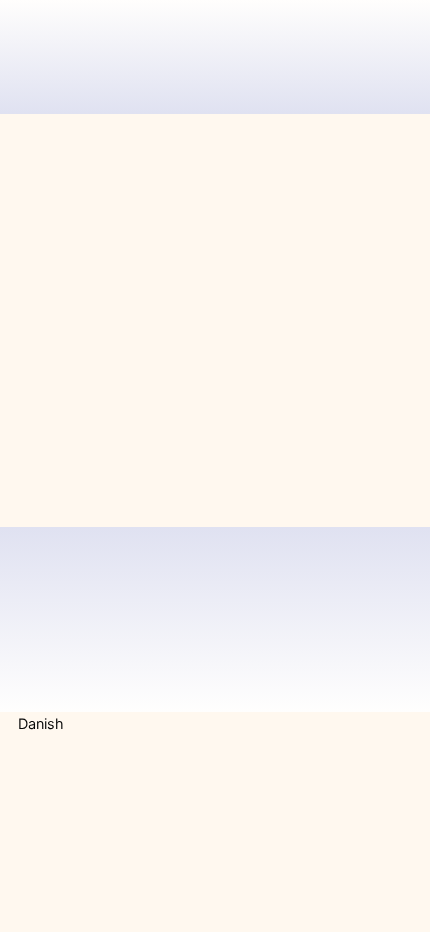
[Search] (371, 391)
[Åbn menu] (394, 36)
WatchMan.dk (226, 36)
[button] (215, 723)
